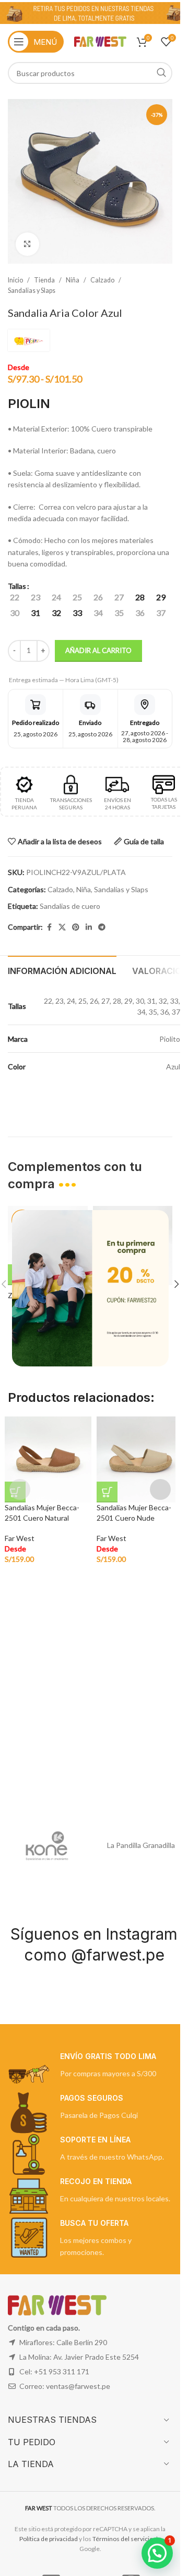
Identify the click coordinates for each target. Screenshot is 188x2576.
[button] (157, 2553)
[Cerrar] (163, 1197)
